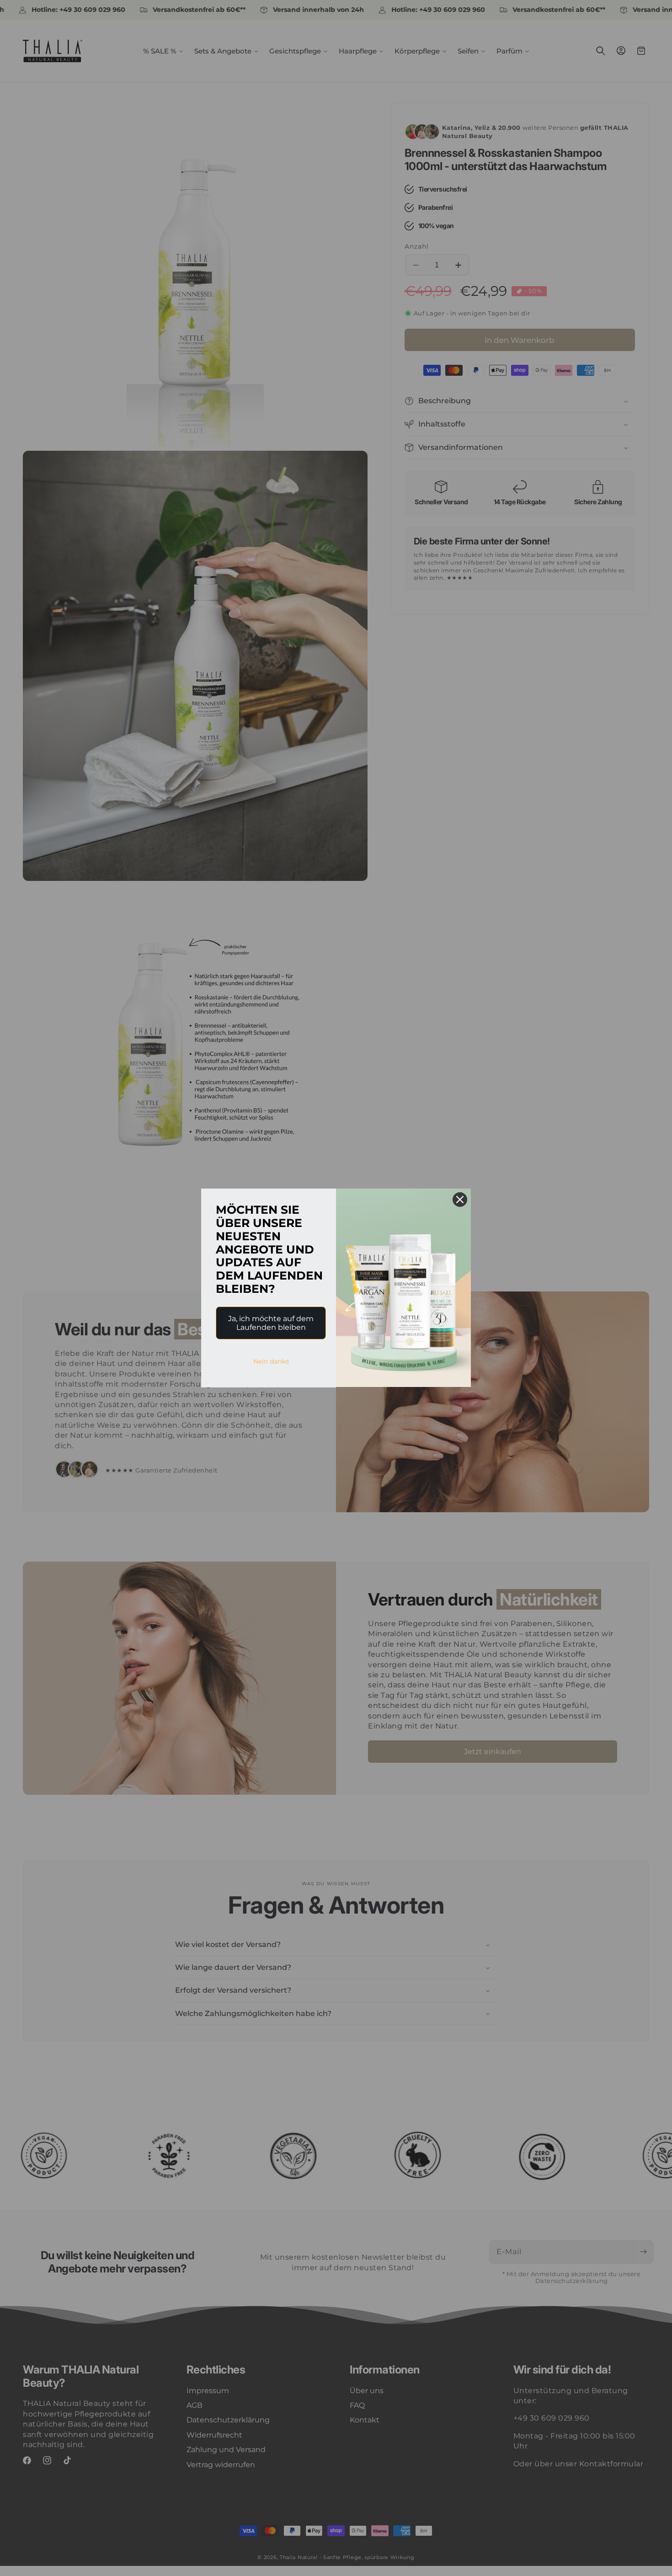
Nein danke (271, 1361)
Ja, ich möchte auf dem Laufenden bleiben (271, 1323)
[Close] (460, 1200)
